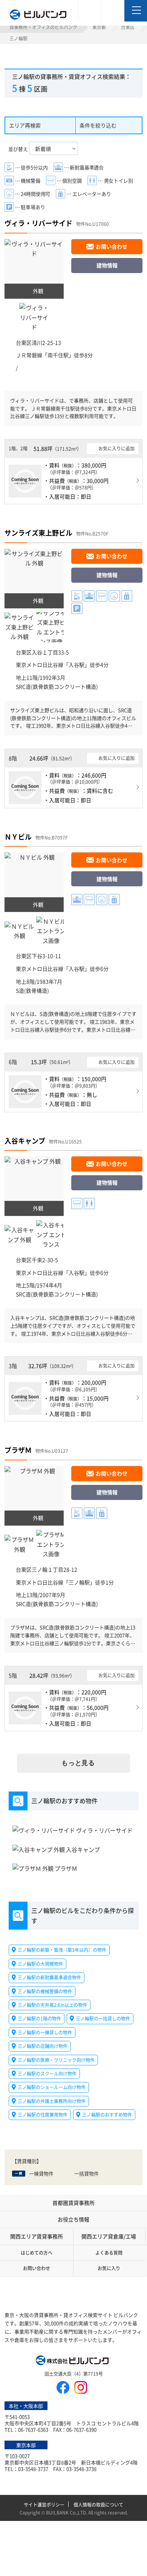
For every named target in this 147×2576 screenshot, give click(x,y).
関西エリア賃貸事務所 (37, 2236)
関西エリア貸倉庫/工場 (109, 2236)
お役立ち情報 (73, 2219)
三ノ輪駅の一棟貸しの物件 (45, 2032)
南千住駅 (58, 355)
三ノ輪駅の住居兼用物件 (43, 2115)
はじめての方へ (37, 2253)
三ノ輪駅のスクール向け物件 (47, 2073)
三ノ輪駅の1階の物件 (39, 2018)
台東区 (128, 27)
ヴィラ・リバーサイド (38, 223)
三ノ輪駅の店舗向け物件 (43, 2046)
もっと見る (78, 1763)
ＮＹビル (18, 837)
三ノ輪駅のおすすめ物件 (107, 2115)
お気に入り (109, 2268)
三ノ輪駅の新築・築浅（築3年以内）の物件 (62, 1950)
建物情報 (107, 265)
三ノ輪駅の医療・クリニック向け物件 (56, 2059)
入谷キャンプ (25, 1141)
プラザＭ (18, 1450)
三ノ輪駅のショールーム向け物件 (52, 2087)
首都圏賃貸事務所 (73, 2203)
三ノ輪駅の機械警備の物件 (45, 1991)
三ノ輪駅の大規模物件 (40, 1964)
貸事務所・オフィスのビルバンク (43, 27)
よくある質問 (109, 2253)
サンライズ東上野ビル (38, 533)
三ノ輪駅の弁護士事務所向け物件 (52, 2101)
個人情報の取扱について (98, 2505)
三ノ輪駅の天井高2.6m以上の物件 (52, 2005)
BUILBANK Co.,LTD (66, 2512)
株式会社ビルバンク (73, 2361)
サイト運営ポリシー (44, 2505)
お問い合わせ (112, 246)
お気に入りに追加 (116, 448)
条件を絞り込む (98, 125)
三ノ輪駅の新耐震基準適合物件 (49, 1977)
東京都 (99, 27)
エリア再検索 (25, 125)
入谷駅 (77, 665)
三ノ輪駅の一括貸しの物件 (103, 2018)
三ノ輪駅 (79, 1582)
